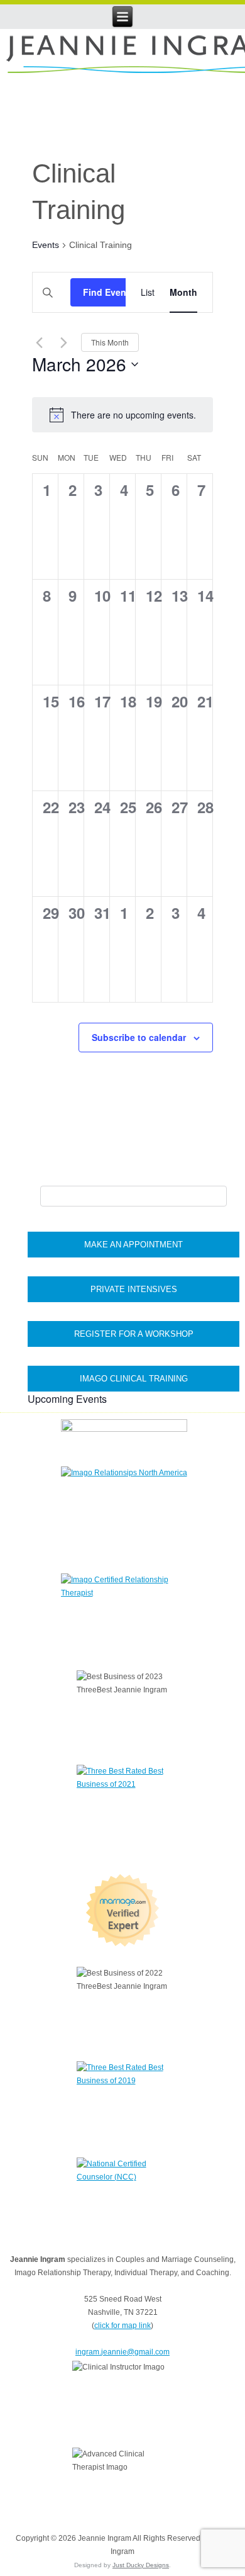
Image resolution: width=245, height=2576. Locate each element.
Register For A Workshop (134, 1334)
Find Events (109, 292)
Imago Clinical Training (134, 1379)
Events (46, 245)
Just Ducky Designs (141, 2565)
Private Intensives (134, 1289)
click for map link (122, 2326)
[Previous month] (40, 342)
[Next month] (64, 342)
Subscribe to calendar (139, 1037)
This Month (110, 342)
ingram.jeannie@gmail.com (122, 2352)
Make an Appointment (133, 1245)
